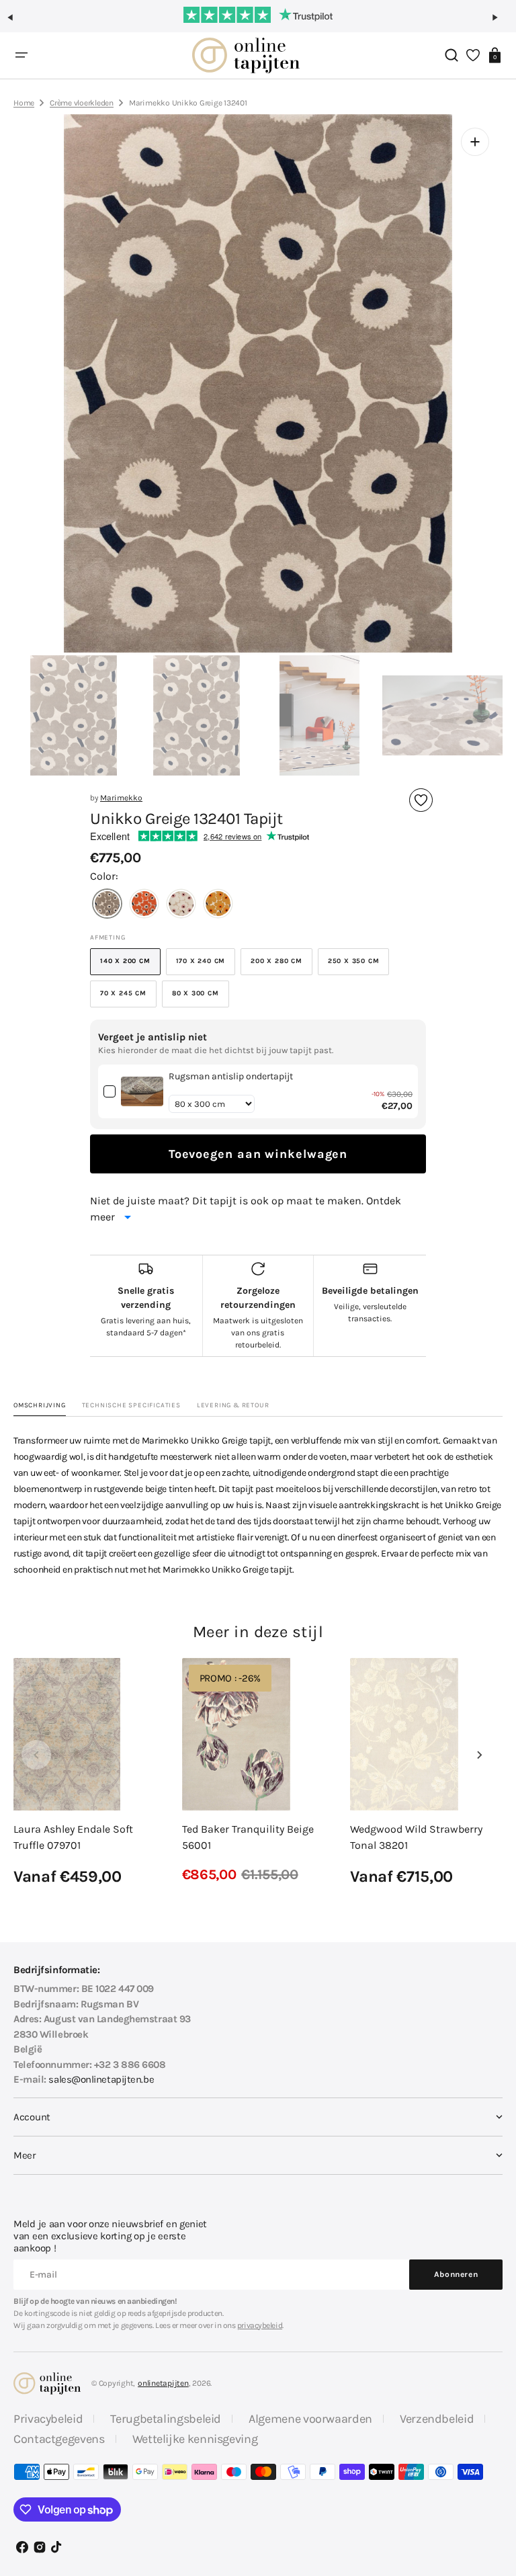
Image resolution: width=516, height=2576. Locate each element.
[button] (16, 23)
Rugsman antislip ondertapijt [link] (231, 1076)
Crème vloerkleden (82, 103)
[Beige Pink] (181, 905)
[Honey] (218, 905)
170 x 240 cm (206, 966)
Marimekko (121, 798)
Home (24, 103)
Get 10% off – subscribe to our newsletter (258, 13)
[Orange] (144, 905)
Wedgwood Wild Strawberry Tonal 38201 (416, 1837)
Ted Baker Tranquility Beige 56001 (248, 1837)
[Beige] (107, 905)
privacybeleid (260, 2325)
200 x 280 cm (282, 966)
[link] (142, 1091)
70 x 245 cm (128, 998)
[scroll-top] (487, 2500)
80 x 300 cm (201, 998)
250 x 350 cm (359, 966)
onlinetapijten (163, 2383)
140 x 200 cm (130, 966)
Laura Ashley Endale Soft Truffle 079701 (73, 1837)
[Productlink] (90, 1773)
